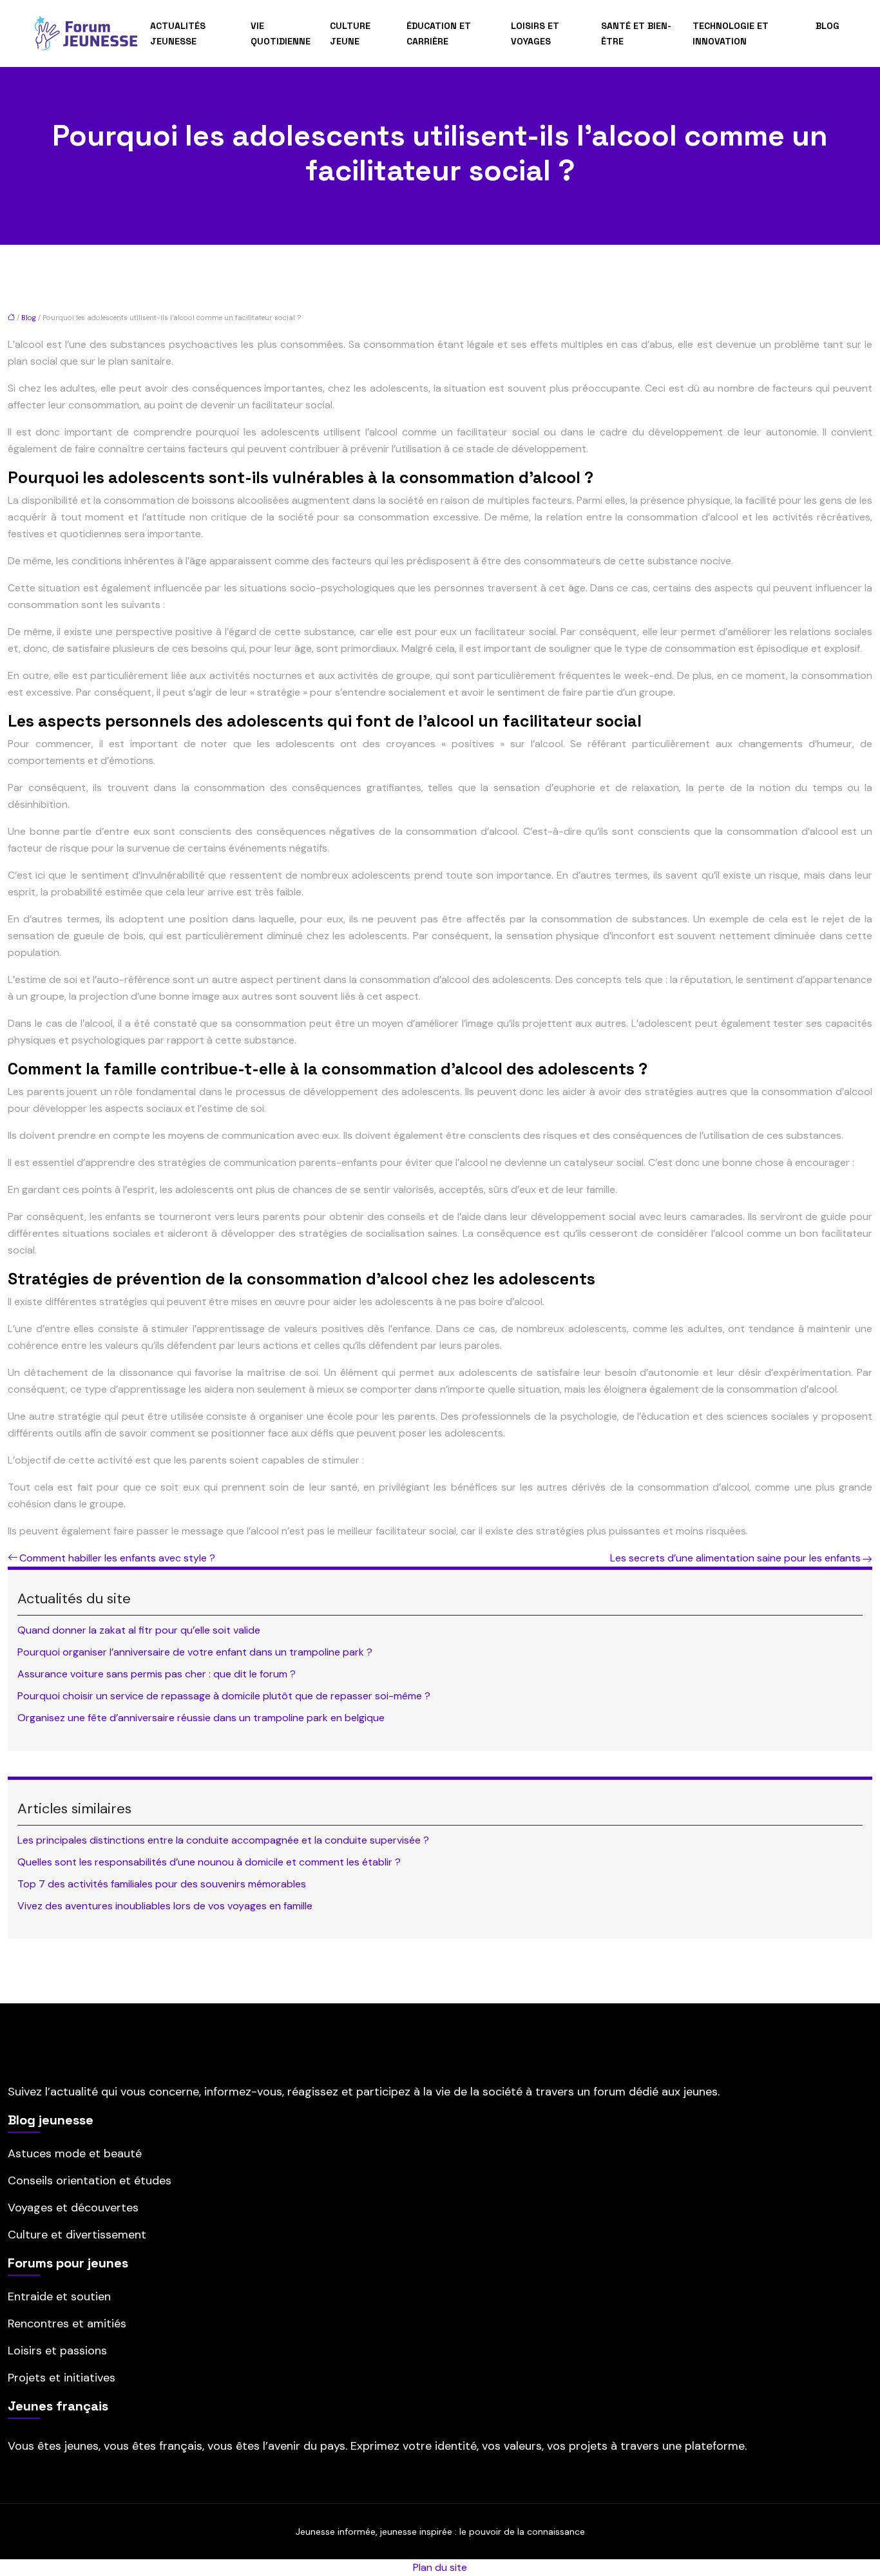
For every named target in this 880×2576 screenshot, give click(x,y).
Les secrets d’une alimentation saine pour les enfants (735, 1558)
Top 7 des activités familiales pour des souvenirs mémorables (162, 1884)
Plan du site (440, 2567)
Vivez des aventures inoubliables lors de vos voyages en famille (165, 1906)
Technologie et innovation (731, 33)
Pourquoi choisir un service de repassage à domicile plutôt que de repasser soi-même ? (224, 1696)
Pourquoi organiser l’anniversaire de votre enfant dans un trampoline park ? (195, 1652)
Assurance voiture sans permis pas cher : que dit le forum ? (157, 1674)
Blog (827, 26)
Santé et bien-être (636, 33)
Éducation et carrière (439, 33)
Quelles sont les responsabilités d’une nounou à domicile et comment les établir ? (209, 1862)
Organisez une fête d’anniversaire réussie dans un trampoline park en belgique (201, 1718)
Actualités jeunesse (178, 33)
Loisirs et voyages (535, 33)
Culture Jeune (350, 33)
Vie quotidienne (281, 33)
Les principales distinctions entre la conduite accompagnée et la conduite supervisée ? (223, 1840)
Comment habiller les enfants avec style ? (117, 1558)
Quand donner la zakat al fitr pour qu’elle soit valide (139, 1630)
